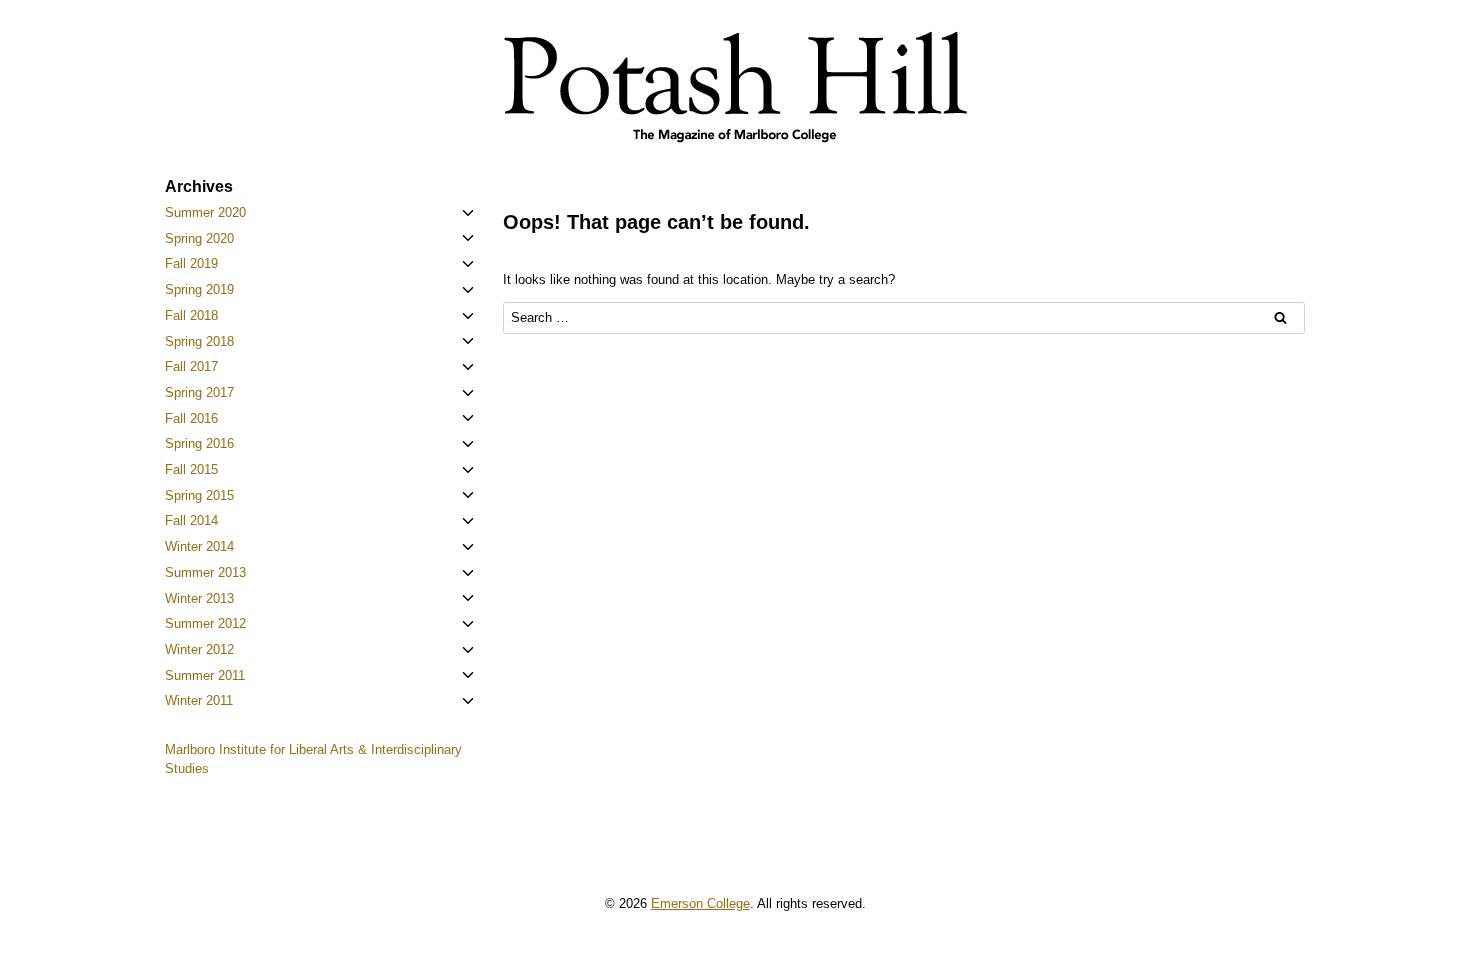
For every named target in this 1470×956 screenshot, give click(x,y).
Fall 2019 (191, 263)
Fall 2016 (191, 418)
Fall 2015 (191, 469)
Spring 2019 (199, 289)
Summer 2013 (205, 572)
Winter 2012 (199, 649)
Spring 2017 (199, 392)
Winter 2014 (199, 546)
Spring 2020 (199, 238)
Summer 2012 (205, 623)
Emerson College (700, 903)
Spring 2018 (199, 341)
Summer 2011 (205, 675)
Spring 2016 (199, 443)
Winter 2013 (199, 598)
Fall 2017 (191, 366)
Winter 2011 (199, 700)
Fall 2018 (191, 315)
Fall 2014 (191, 520)
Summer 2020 (205, 212)
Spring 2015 (199, 495)
